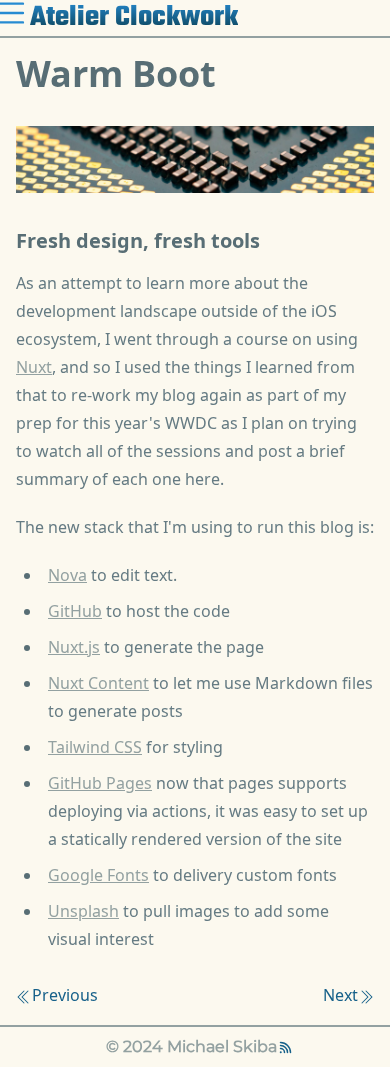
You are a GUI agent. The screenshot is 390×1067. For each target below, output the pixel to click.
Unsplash (83, 911)
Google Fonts (98, 875)
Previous (65, 995)
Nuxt (34, 367)
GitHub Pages (100, 783)
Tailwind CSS (95, 747)
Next (340, 995)
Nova (67, 575)
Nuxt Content (98, 683)
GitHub (75, 611)
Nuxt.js (74, 647)
